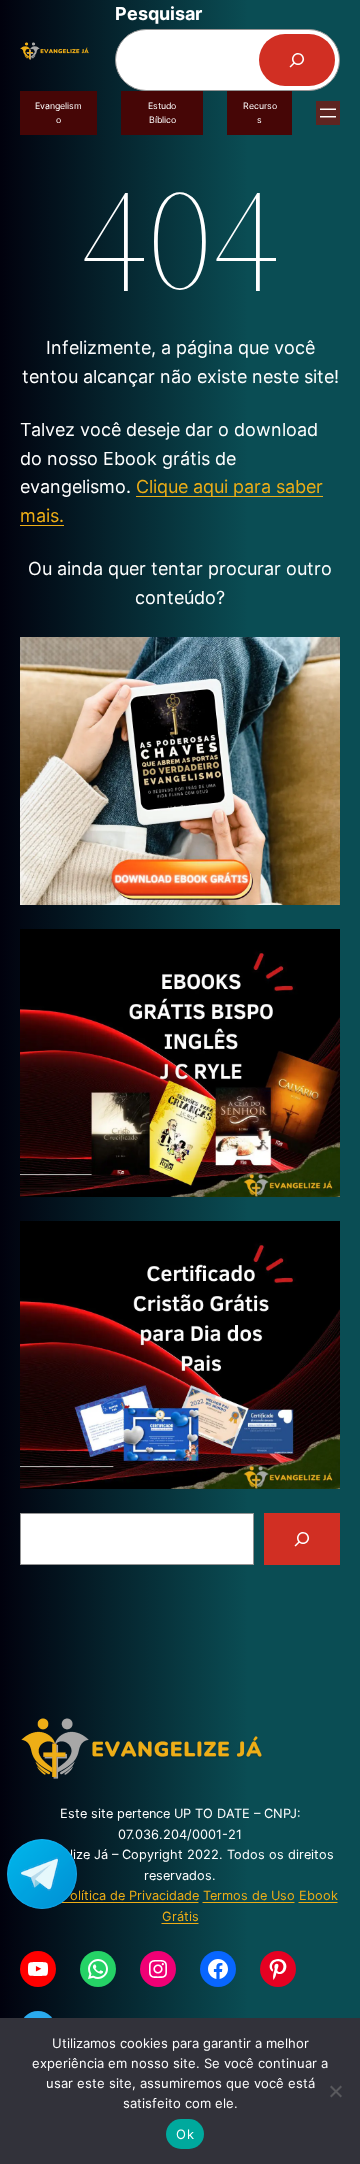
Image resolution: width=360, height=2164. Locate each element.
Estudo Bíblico (162, 112)
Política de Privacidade (130, 1895)
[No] (335, 2091)
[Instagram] (158, 1969)
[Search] (302, 1539)
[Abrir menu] (328, 113)
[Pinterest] (278, 1969)
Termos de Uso (249, 1895)
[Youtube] (38, 1969)
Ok (185, 2134)
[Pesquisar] (297, 60)
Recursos (260, 112)
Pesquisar (158, 13)
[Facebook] (218, 1969)
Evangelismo (58, 112)
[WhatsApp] (98, 1969)
